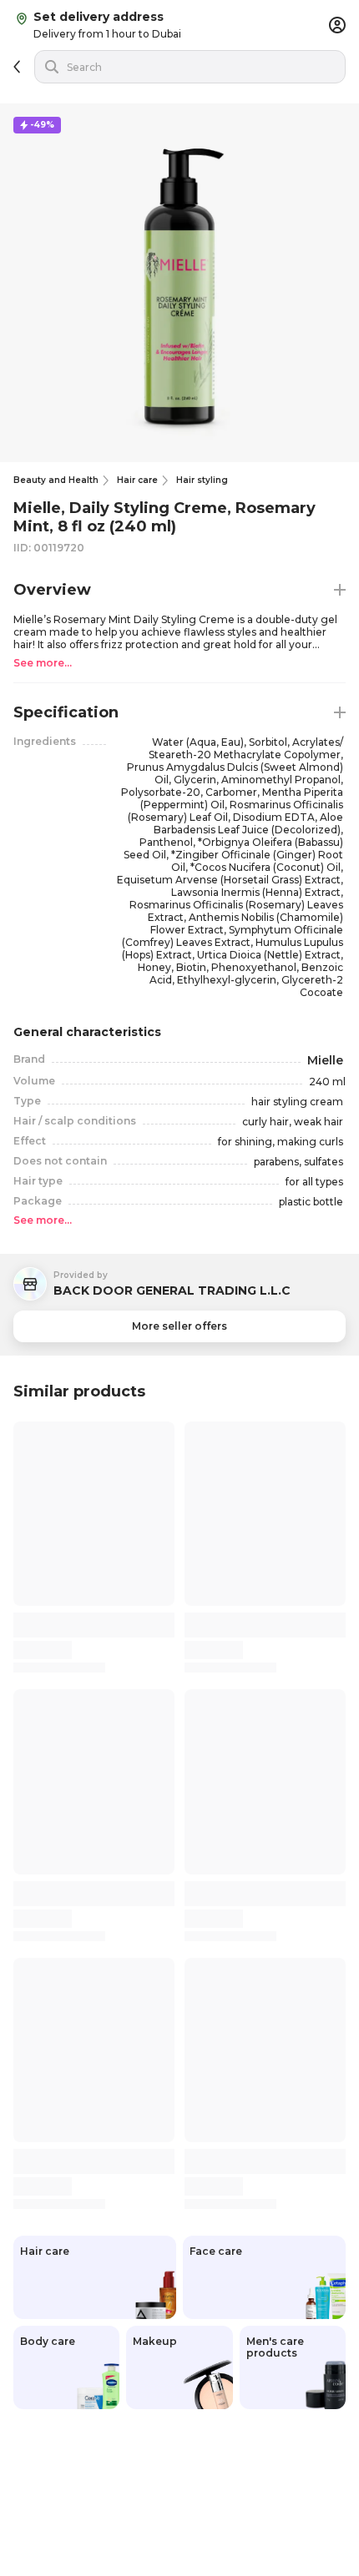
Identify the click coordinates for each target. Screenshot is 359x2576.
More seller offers (179, 1326)
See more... (43, 663)
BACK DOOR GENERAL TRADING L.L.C (172, 1291)
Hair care (137, 480)
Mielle (325, 1061)
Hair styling (202, 480)
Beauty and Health (56, 480)
